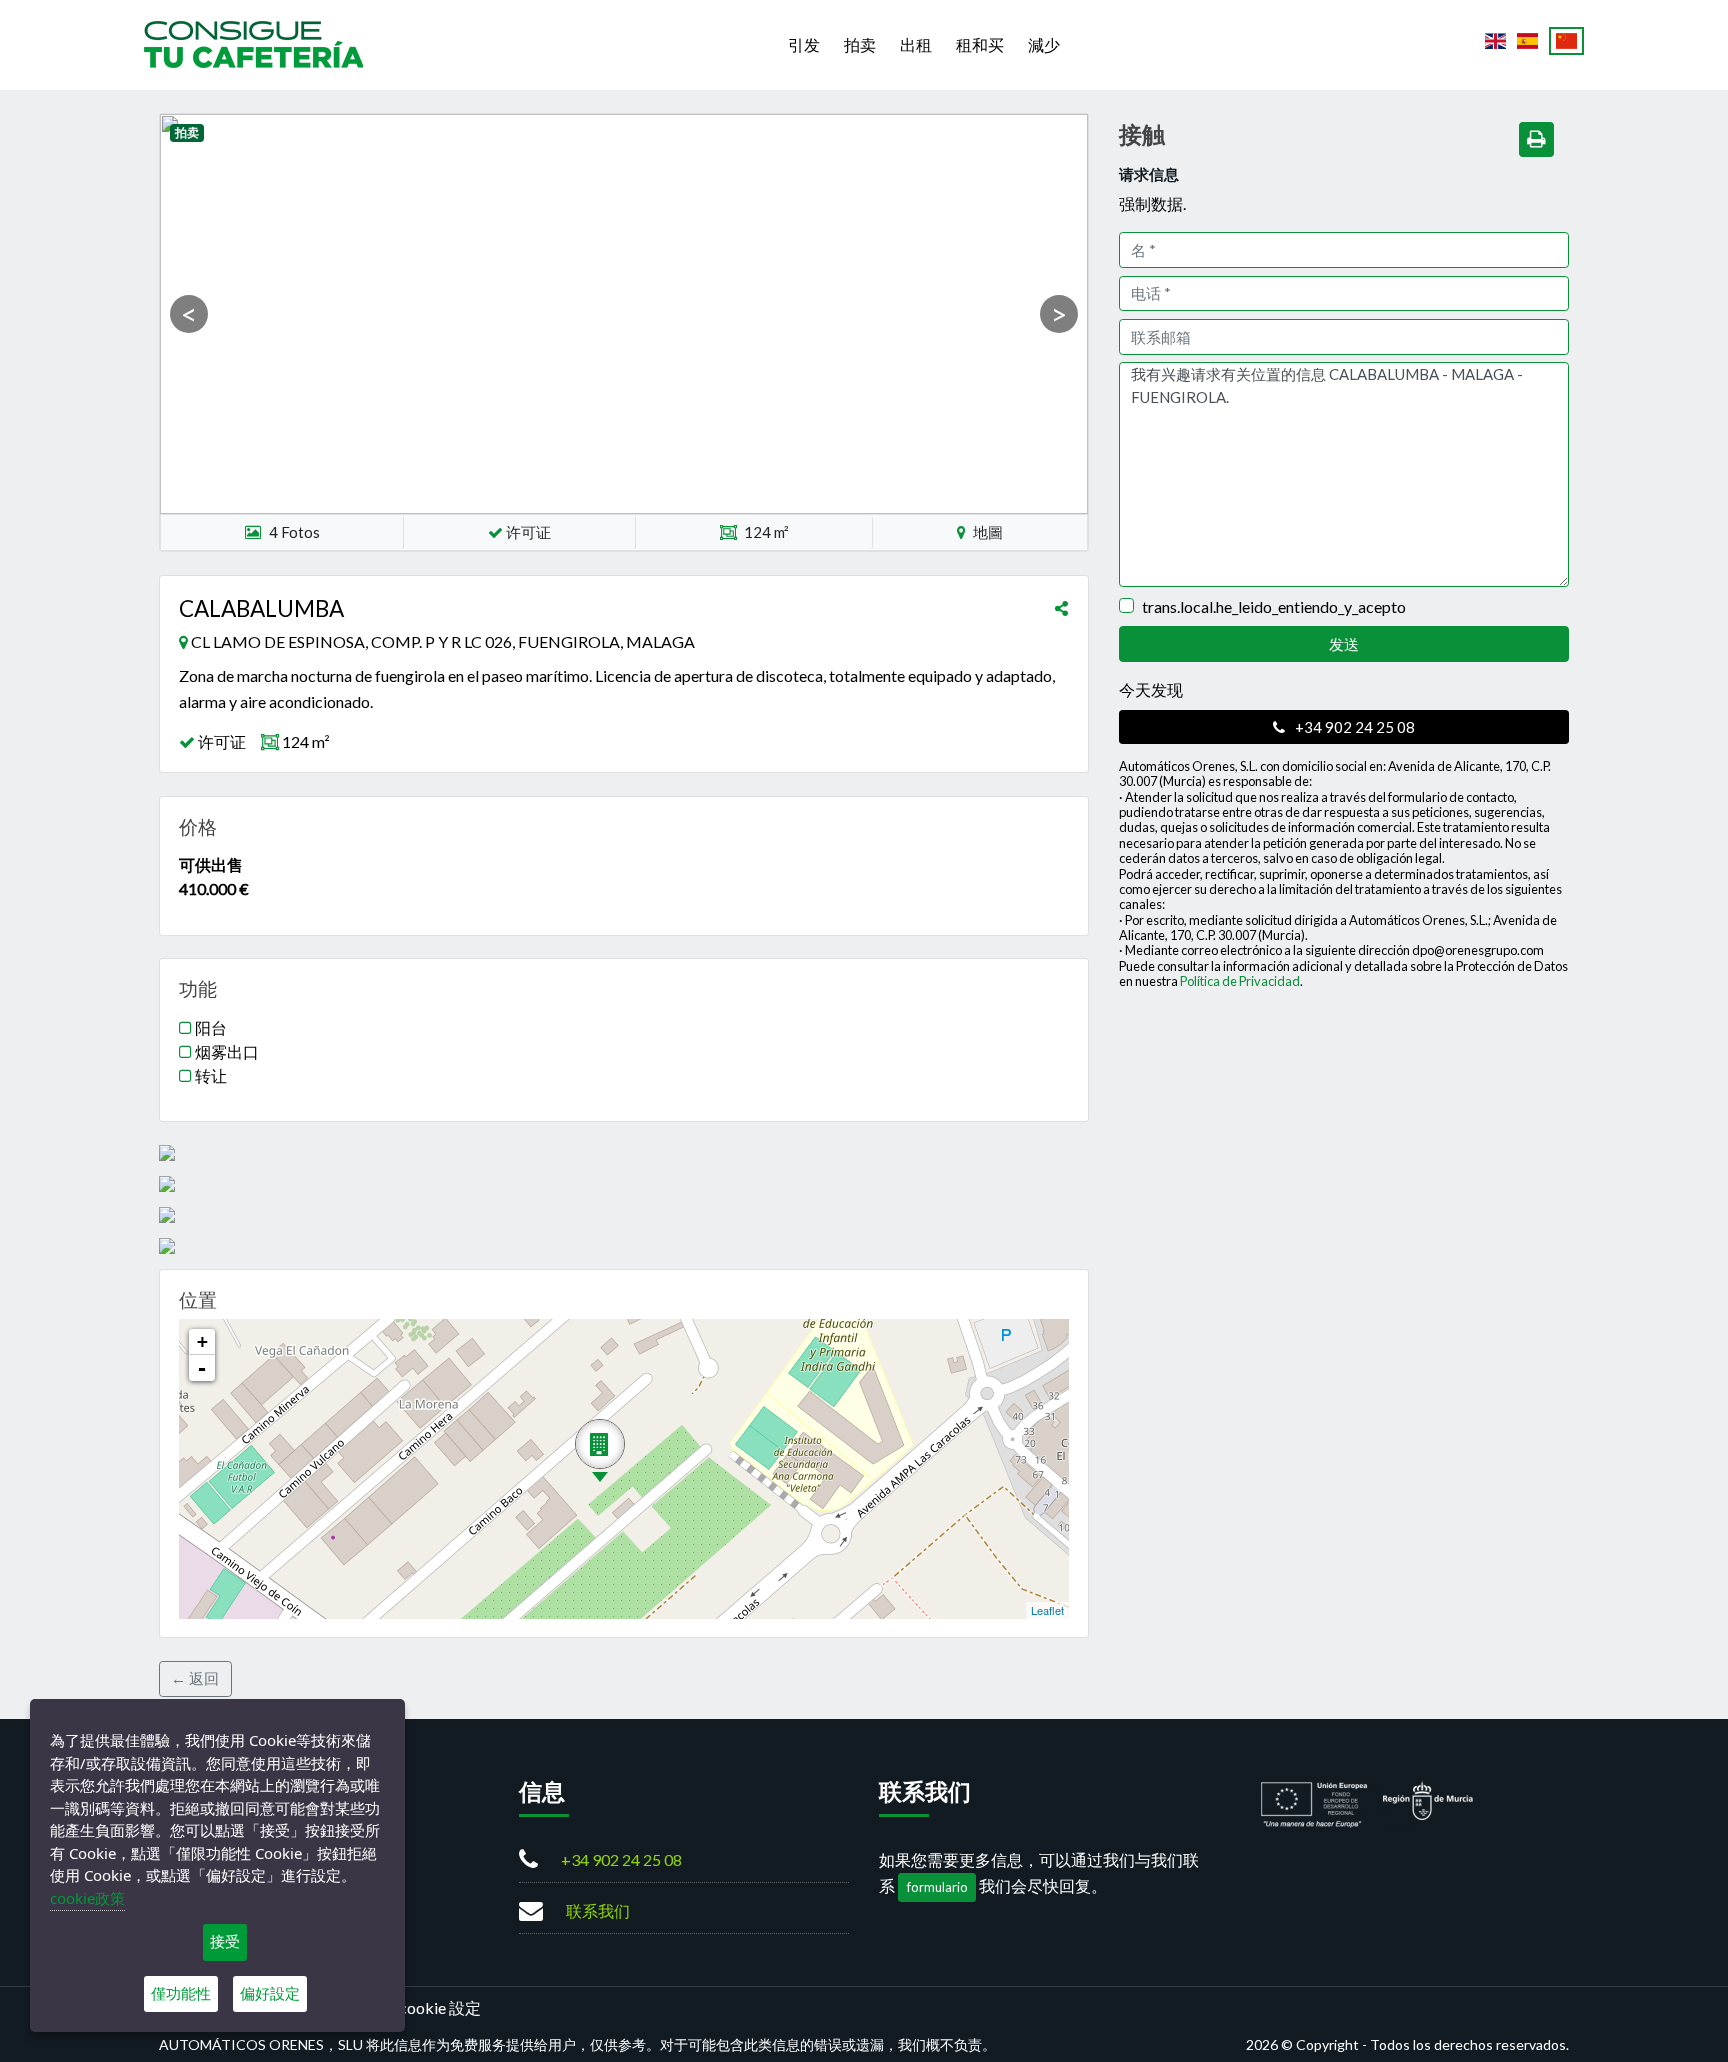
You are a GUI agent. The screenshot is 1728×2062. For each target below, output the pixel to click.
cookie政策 (87, 1898)
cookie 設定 (440, 2007)
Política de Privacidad (1240, 981)
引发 (804, 44)
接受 (225, 1941)
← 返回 (195, 1678)
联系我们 (598, 1910)
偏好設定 (270, 1993)
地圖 (986, 532)
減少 (1044, 44)
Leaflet (1047, 1610)
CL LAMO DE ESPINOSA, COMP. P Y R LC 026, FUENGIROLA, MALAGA (443, 641)
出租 (916, 44)
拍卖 (860, 44)
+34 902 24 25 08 (1353, 727)
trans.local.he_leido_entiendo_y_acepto (1274, 606)
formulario (937, 1887)
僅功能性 (181, 1993)
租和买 (980, 44)
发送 (1344, 644)
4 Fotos (294, 532)
